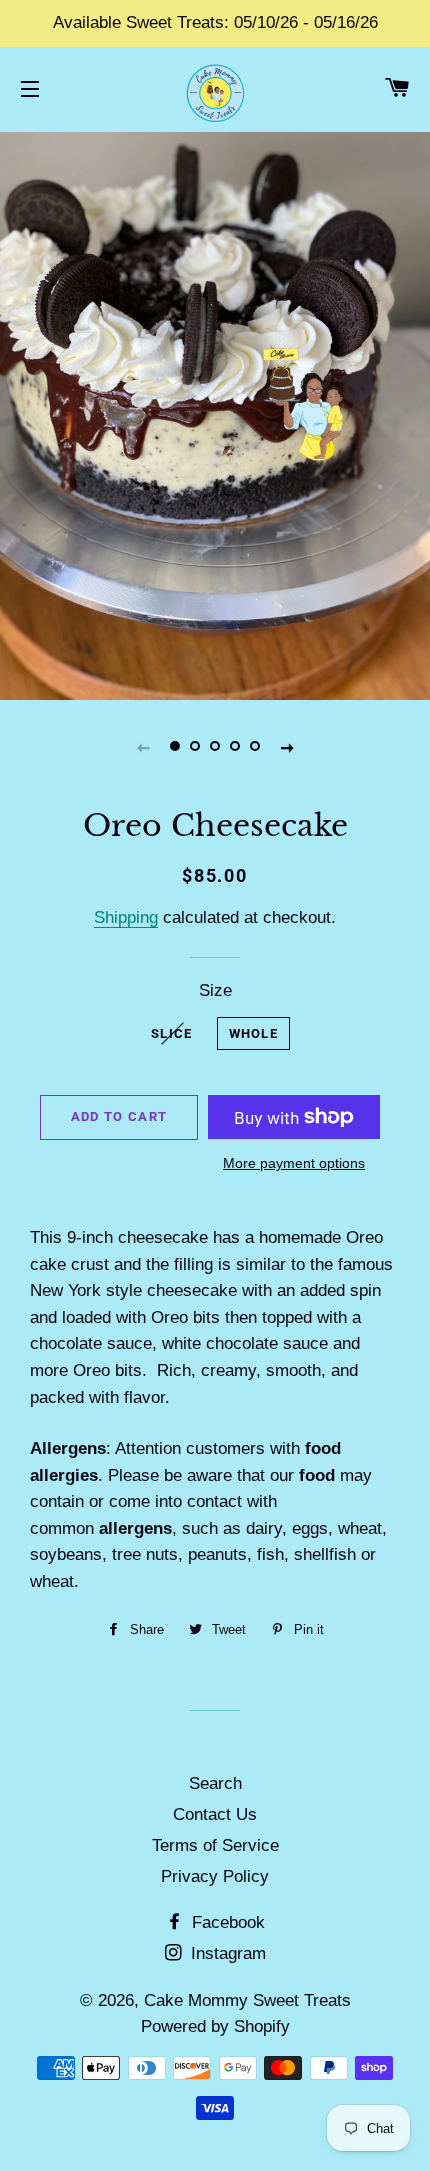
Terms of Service (215, 1845)
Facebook (226, 1922)
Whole (254, 1033)
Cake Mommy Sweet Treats (247, 2000)
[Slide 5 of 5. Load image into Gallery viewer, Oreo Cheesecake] (255, 747)
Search (215, 1783)
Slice (172, 1033)
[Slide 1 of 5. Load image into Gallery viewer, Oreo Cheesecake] (175, 747)
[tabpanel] (215, 413)
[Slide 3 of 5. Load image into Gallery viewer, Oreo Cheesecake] (215, 747)
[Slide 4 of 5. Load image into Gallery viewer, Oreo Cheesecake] (235, 747)
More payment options (294, 1163)
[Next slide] (287, 747)
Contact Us (215, 1814)
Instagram (226, 1953)
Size (215, 990)
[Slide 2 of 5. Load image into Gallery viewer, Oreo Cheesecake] (195, 747)
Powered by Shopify (215, 2026)
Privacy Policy (215, 1876)
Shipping (126, 917)
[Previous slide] (143, 747)
